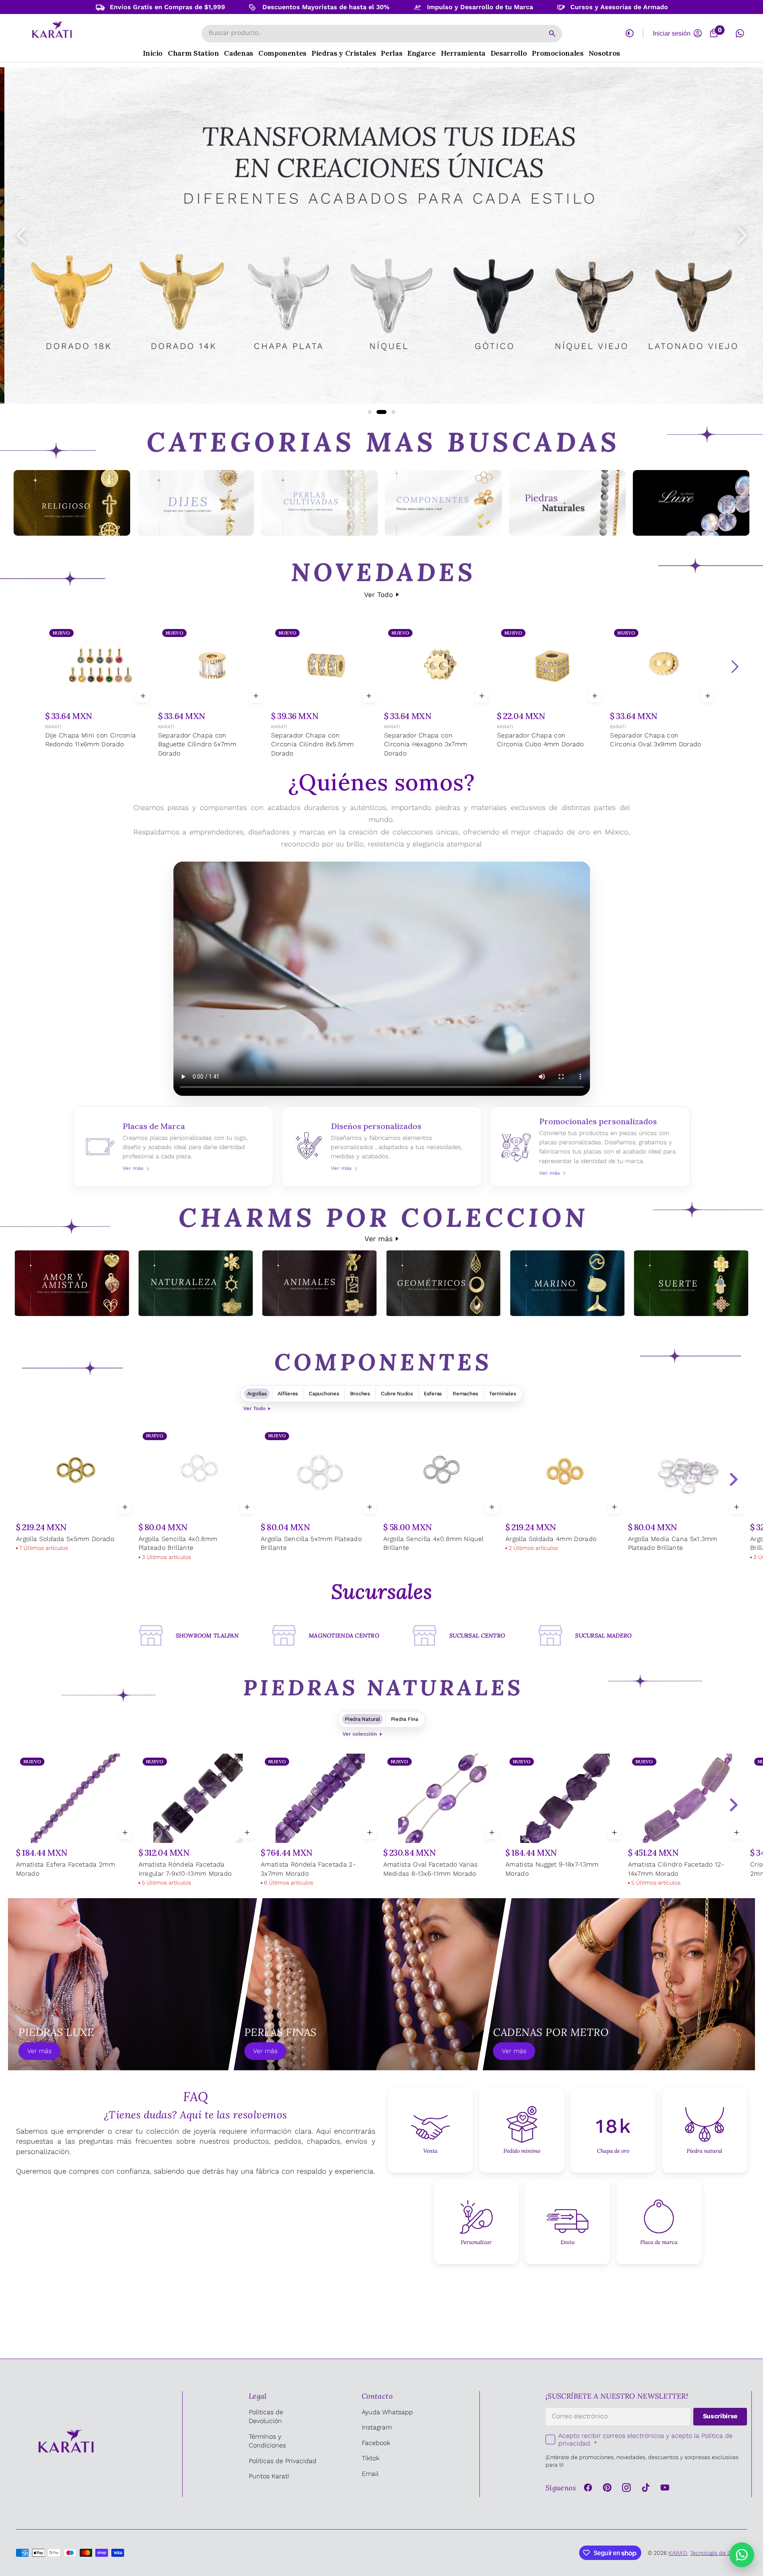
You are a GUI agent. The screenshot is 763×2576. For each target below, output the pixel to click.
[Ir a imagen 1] (370, 412)
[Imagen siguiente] (742, 235)
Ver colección (360, 1734)
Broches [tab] (360, 1393)
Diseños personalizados (382, 1147)
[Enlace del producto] (99, 688)
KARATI (53, 727)
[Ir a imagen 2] (378, 412)
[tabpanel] (381, 1496)
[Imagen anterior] (21, 235)
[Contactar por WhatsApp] (742, 2555)
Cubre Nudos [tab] (397, 1393)
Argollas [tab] (257, 1393)
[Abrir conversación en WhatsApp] (740, 33)
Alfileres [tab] (288, 1393)
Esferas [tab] (433, 1393)
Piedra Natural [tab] (362, 1719)
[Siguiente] (735, 667)
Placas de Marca (173, 1147)
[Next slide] (733, 1479)
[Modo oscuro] (630, 33)
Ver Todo (378, 595)
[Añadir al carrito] (143, 696)
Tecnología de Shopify (719, 2553)
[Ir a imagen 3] (390, 412)
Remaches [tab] (465, 1393)
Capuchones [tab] (324, 1393)
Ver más (378, 1239)
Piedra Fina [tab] (405, 1719)
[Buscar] (552, 34)
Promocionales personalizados (590, 1147)
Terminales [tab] (502, 1393)
